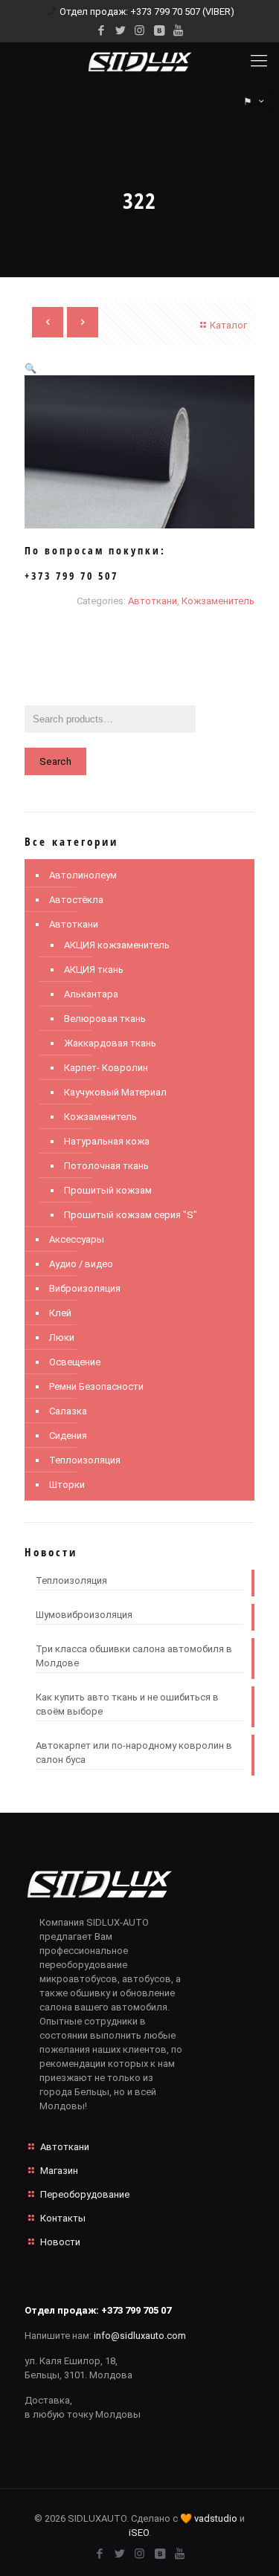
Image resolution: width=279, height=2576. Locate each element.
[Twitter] (120, 30)
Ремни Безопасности (96, 1386)
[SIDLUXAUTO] (139, 61)
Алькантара (91, 994)
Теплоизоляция (85, 1460)
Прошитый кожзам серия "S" (131, 1215)
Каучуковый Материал (115, 1092)
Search (55, 761)
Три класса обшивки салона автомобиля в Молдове (134, 1656)
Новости (60, 2242)
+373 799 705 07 (136, 2310)
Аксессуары (77, 1239)
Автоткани (153, 601)
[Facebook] (101, 30)
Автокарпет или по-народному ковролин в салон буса (134, 1753)
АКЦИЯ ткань (94, 970)
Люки (62, 1337)
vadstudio (216, 2518)
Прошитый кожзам (108, 1190)
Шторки (67, 1485)
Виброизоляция (85, 1288)
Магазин (59, 2171)
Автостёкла (76, 900)
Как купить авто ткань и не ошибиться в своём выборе (127, 1704)
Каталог (228, 325)
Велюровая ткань (105, 1019)
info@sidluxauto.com (140, 2336)
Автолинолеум (83, 875)
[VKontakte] (159, 30)
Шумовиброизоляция (84, 1615)
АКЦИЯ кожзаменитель (117, 945)
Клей (60, 1313)
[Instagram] (139, 30)
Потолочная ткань (106, 1166)
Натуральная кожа (107, 1141)
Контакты (63, 2218)
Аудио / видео (81, 1264)
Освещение (75, 1362)
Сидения (68, 1436)
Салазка (68, 1411)
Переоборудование (85, 2194)
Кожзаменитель (218, 601)
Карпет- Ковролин (106, 1068)
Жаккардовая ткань (110, 1043)
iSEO (139, 2533)
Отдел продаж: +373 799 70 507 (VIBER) (147, 12)
